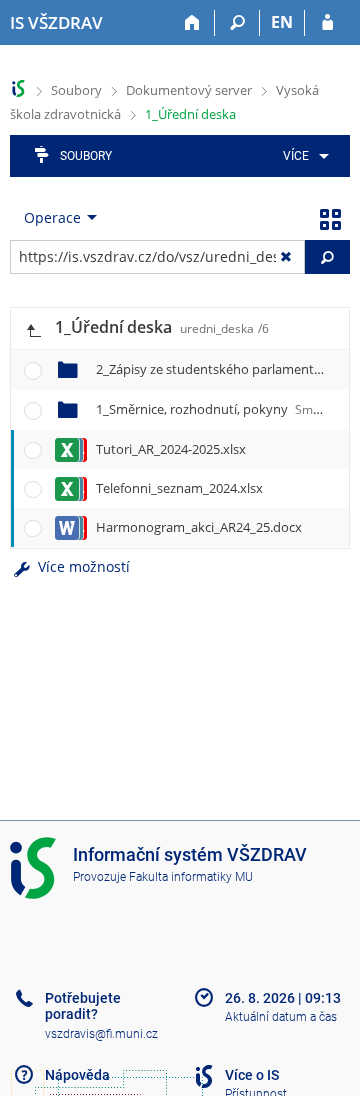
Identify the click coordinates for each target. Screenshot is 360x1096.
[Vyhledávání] (237, 23)
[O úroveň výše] (33, 328)
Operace (52, 217)
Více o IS (252, 1075)
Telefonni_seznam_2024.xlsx (179, 488)
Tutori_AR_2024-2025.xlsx (171, 449)
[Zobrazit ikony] (330, 218)
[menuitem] (302, 156)
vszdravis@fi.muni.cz (101, 1034)
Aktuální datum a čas (281, 1017)
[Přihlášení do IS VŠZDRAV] (327, 23)
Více (296, 156)
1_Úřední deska (190, 114)
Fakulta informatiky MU (191, 877)
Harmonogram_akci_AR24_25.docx (199, 527)
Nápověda (77, 1075)
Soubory (76, 90)
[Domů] (192, 23)
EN (282, 22)
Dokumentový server (189, 90)
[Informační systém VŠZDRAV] (18, 88)
